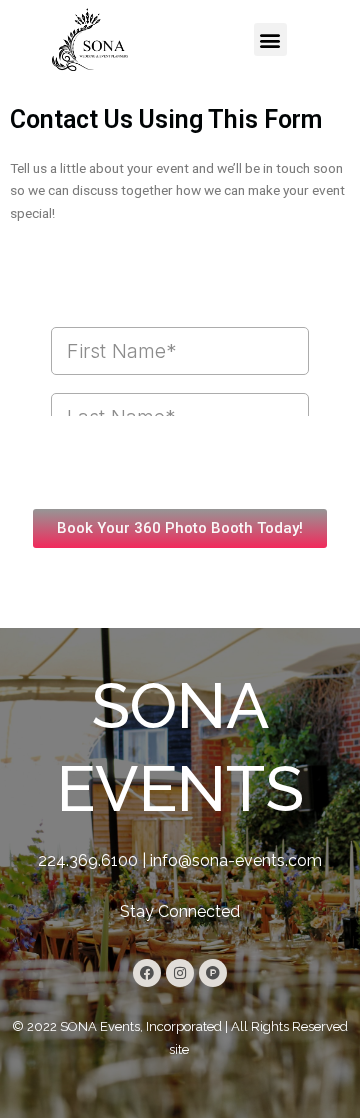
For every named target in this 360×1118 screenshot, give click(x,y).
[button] (270, 39)
